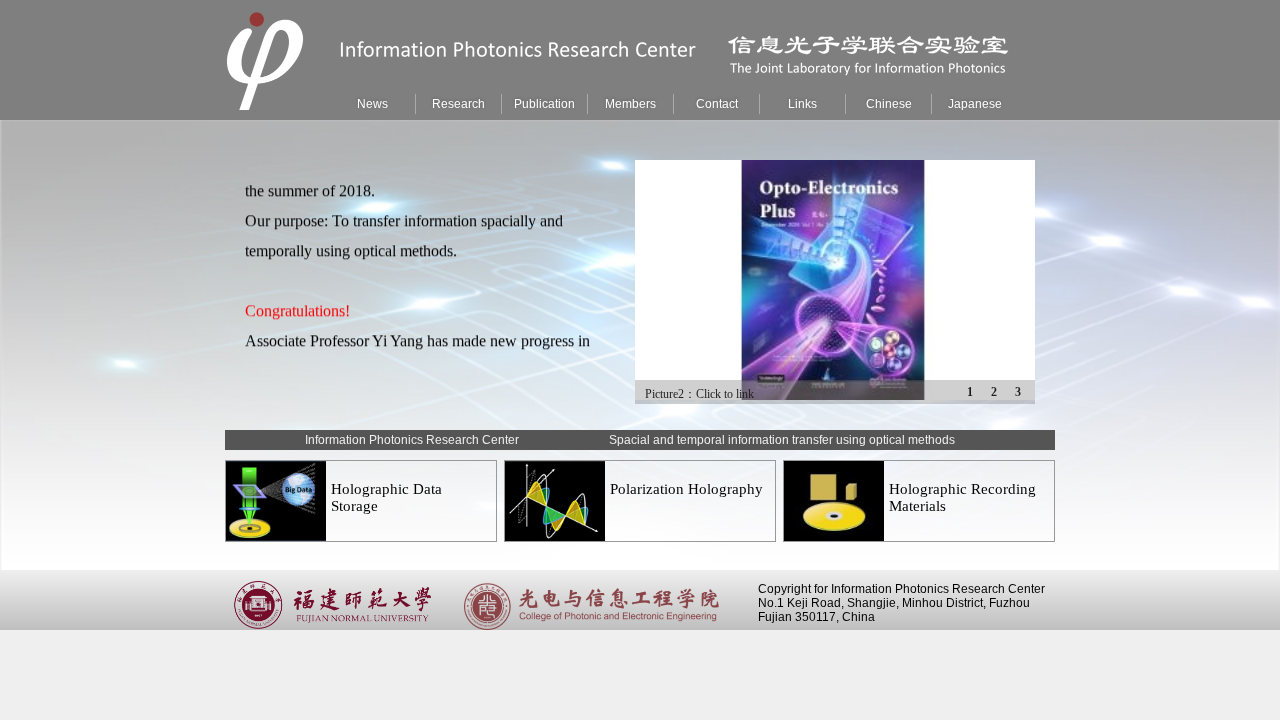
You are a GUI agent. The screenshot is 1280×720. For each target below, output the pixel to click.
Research (458, 104)
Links (802, 104)
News (372, 104)
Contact (717, 104)
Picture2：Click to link (699, 394)
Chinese (889, 104)
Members (630, 104)
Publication (544, 104)
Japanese (975, 104)
